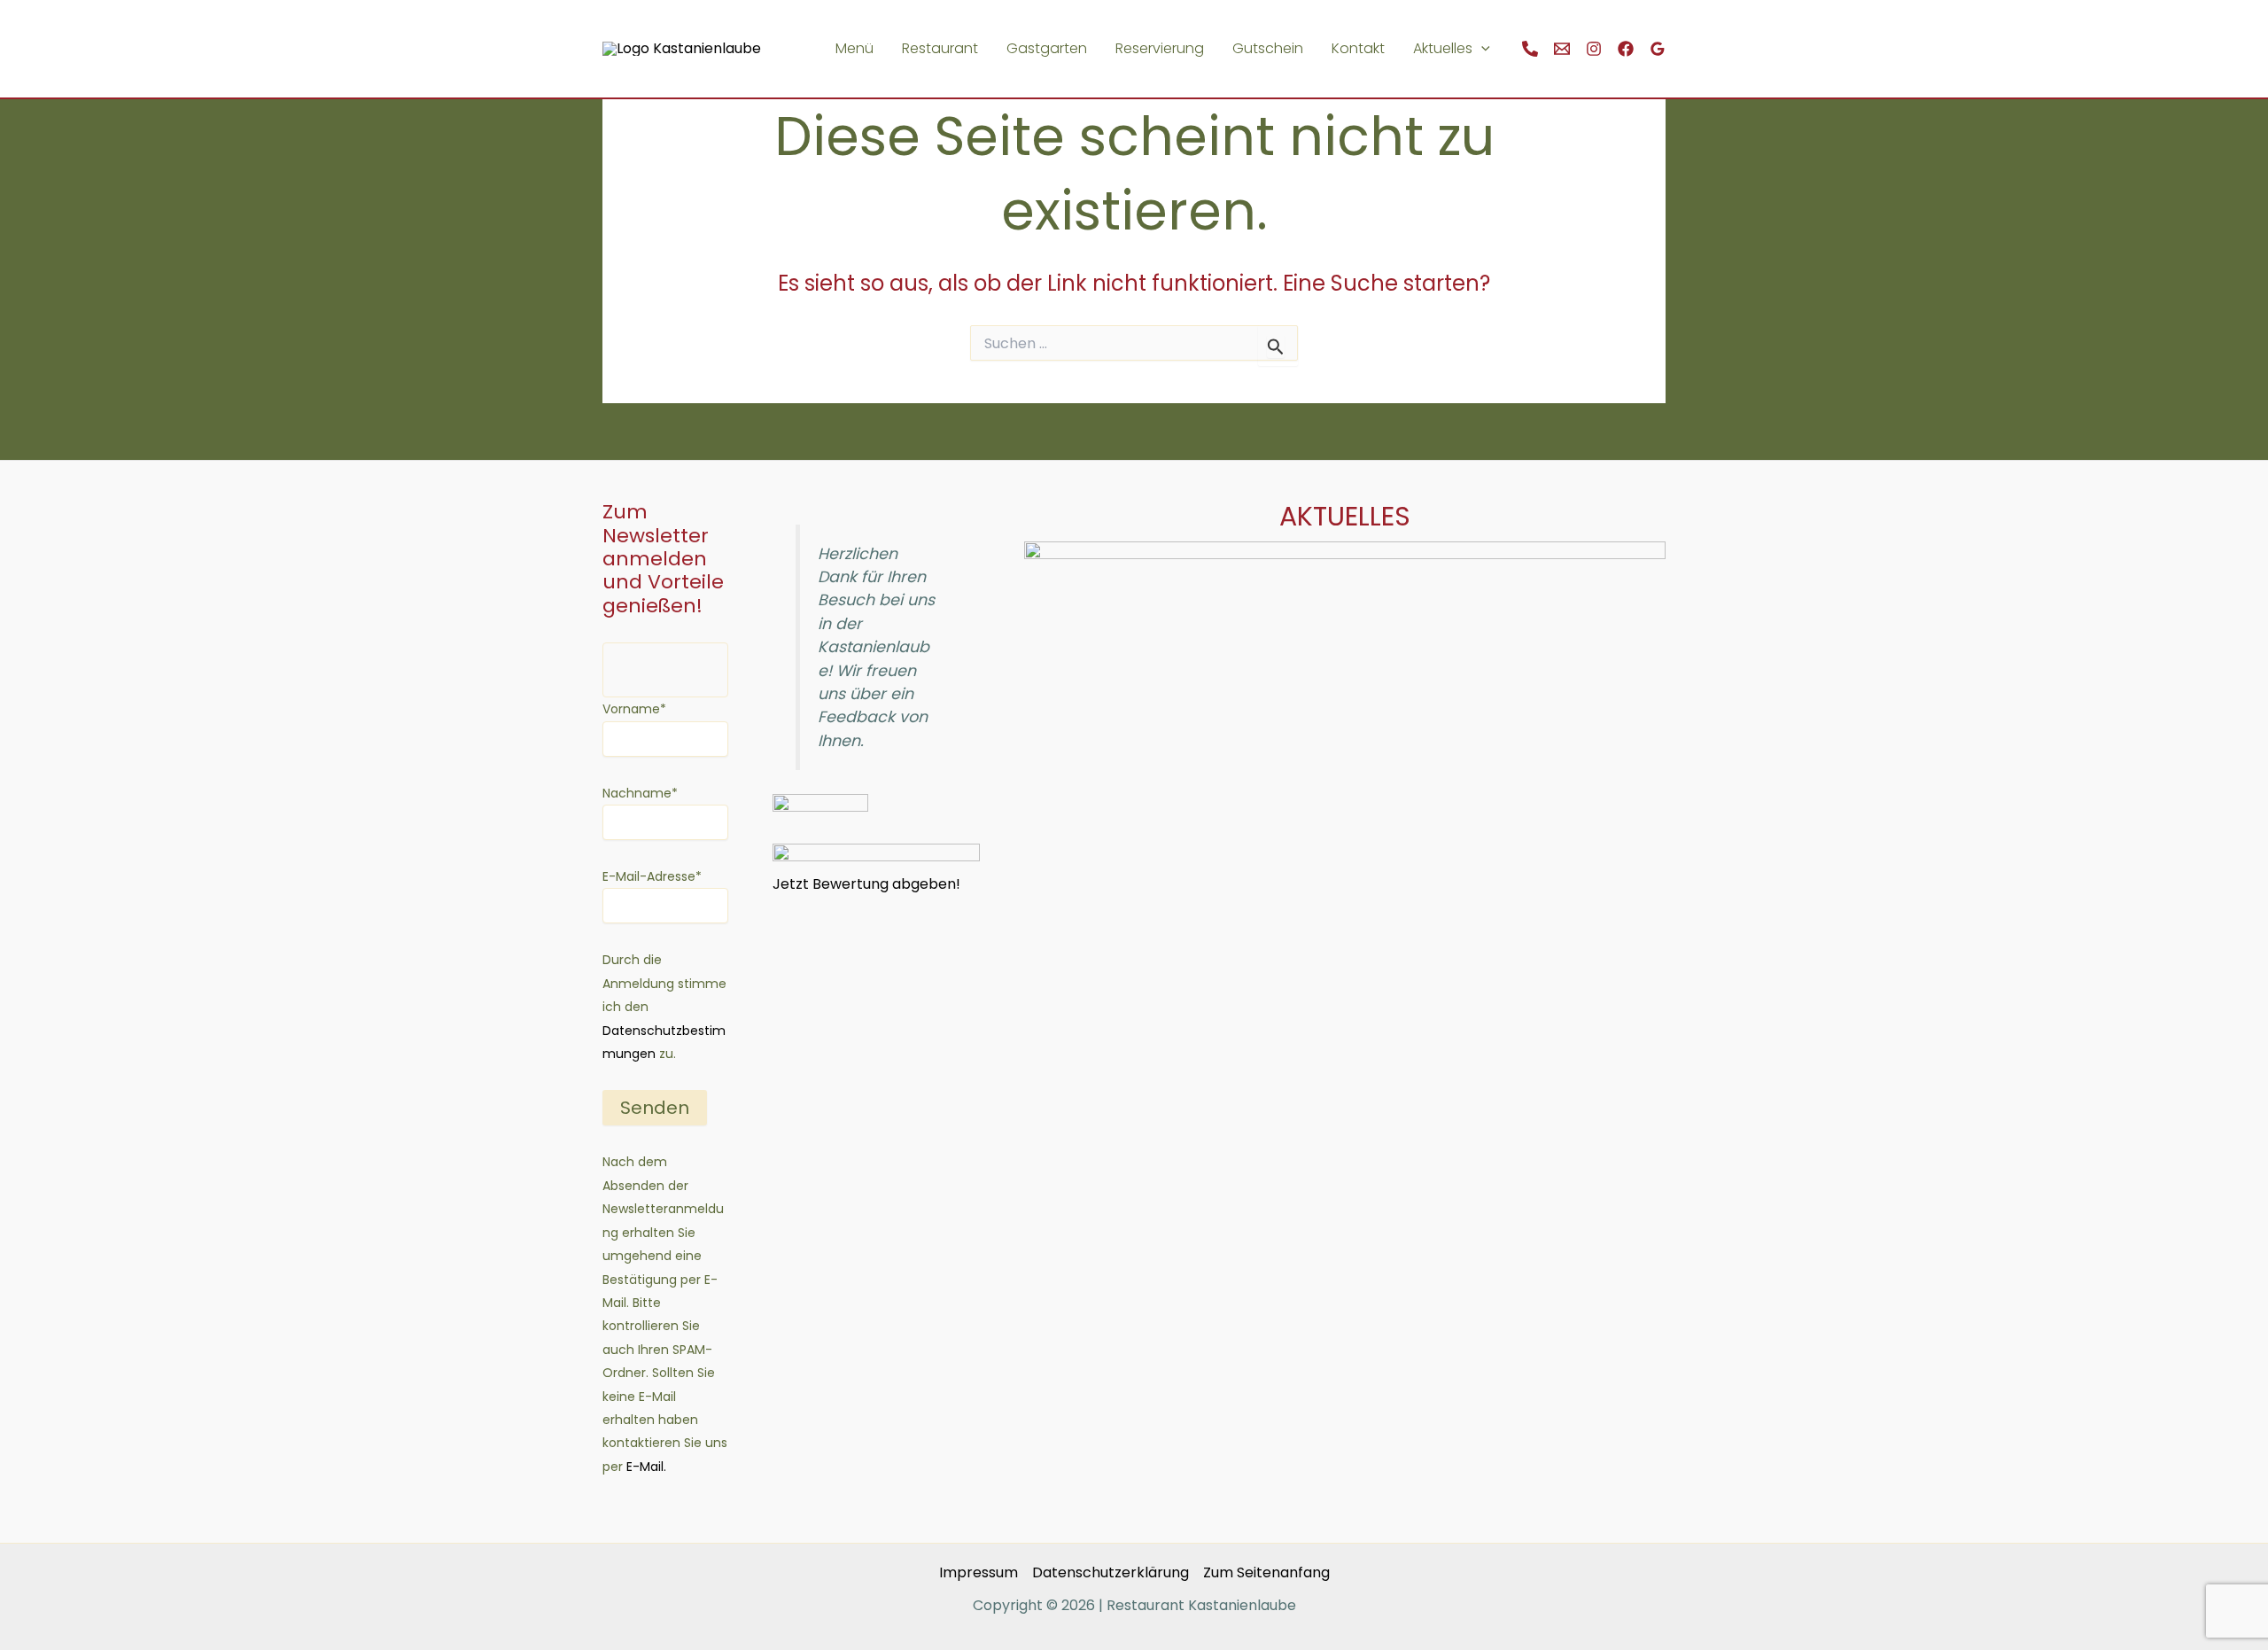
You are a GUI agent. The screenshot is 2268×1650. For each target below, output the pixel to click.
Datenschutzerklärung (1111, 1572)
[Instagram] (1594, 49)
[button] (1481, 49)
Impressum (979, 1572)
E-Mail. (645, 1467)
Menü (854, 48)
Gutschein (1268, 48)
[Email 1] (1562, 49)
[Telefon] (1530, 49)
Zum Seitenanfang (1266, 1572)
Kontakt (1358, 48)
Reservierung (1160, 48)
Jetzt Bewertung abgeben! (866, 884)
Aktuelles (1443, 48)
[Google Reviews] (1658, 49)
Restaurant (940, 48)
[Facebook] (1626, 49)
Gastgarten (1047, 48)
